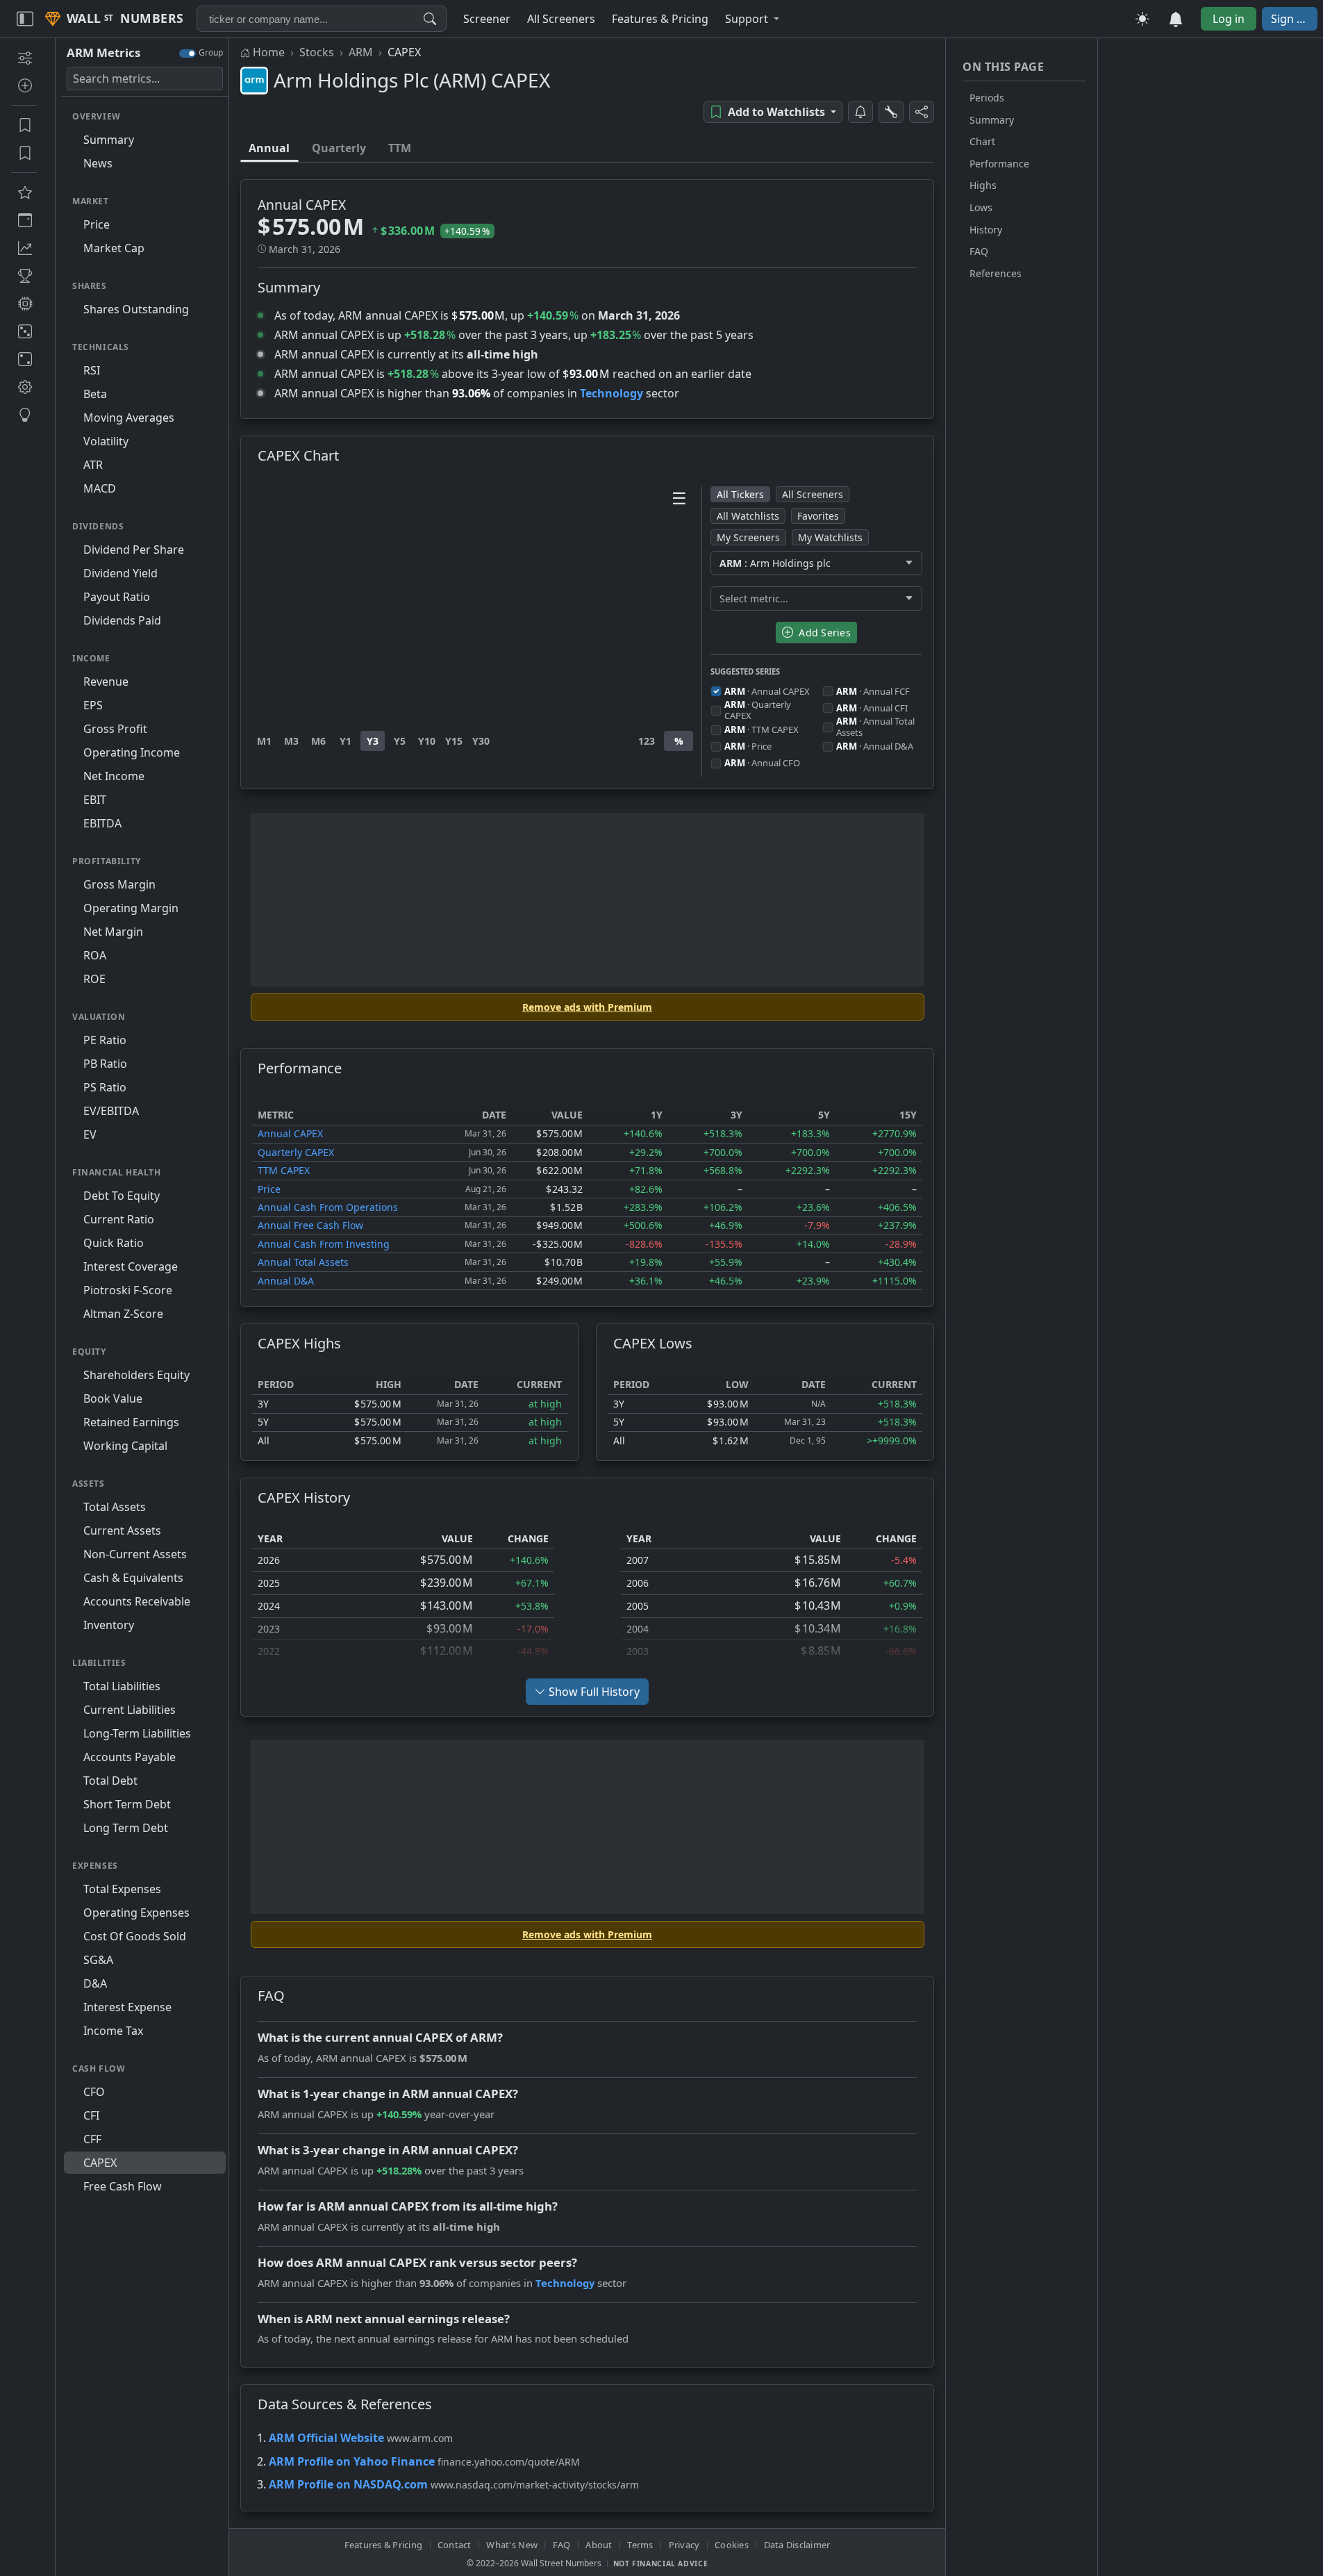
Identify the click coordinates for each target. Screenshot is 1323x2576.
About (599, 2545)
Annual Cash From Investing (324, 1244)
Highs (983, 185)
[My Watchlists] (24, 153)
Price (269, 1189)
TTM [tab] (400, 148)
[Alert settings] (891, 112)
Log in (1229, 19)
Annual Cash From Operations (328, 1207)
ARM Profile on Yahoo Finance (352, 2461)
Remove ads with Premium (587, 1007)
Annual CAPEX (290, 1133)
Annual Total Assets (303, 1262)
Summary (992, 120)
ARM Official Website (326, 2438)
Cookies (732, 2545)
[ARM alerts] (860, 112)
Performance (999, 164)
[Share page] (922, 112)
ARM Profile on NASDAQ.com (348, 2484)
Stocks (317, 52)
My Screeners (748, 537)
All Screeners (813, 494)
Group (211, 52)
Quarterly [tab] (339, 148)
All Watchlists (748, 516)
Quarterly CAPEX (296, 1152)
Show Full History (594, 1692)
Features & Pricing (384, 2545)
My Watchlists (830, 537)
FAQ (979, 251)
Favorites (818, 516)
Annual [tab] (269, 148)
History (986, 230)
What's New (512, 2545)
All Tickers (740, 494)
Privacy (684, 2545)
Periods (987, 98)
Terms (640, 2545)
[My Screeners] (24, 125)
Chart (982, 141)
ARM (361, 52)
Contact (455, 2545)
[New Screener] (24, 58)
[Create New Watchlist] (24, 85)
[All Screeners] (24, 192)
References (996, 273)
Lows (981, 207)
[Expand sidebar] (25, 19)
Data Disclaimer (797, 2545)
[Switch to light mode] (1142, 19)
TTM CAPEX (284, 1170)
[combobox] (322, 19)
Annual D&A (286, 1281)
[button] (752, 19)
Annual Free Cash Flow (310, 1225)
